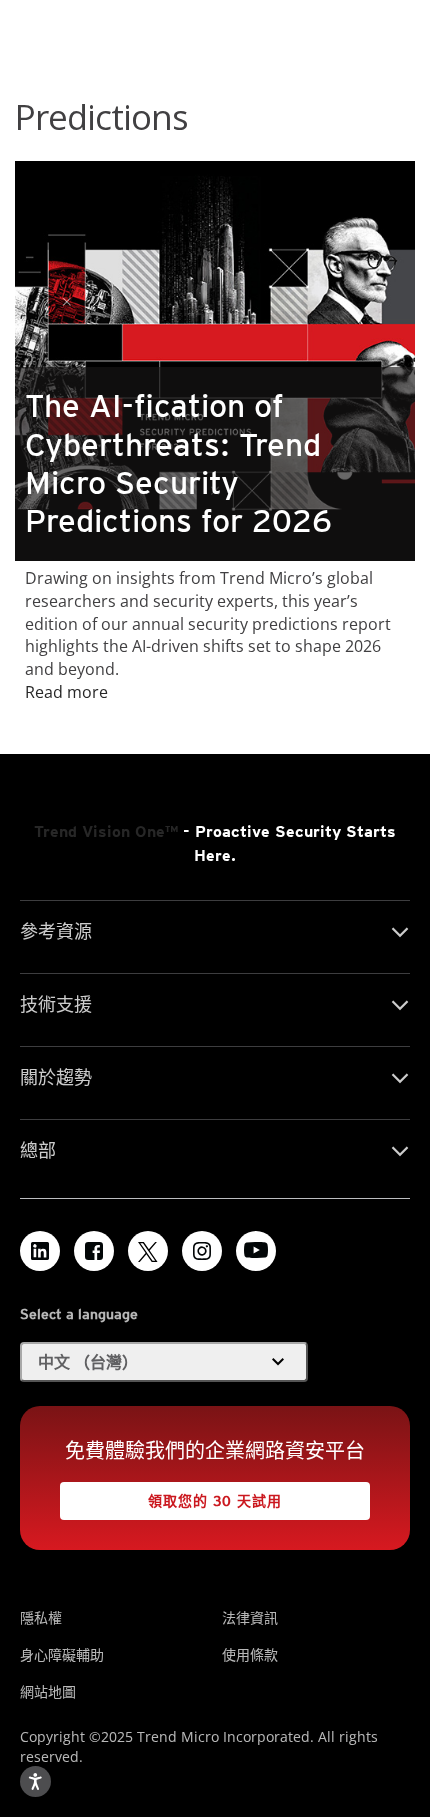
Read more (66, 692)
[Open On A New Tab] (148, 1251)
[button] (164, 1362)
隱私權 (41, 1617)
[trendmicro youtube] (256, 1251)
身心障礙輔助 (62, 1654)
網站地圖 (48, 1691)
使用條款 (250, 1654)
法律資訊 (250, 1617)
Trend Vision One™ (106, 831)
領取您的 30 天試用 (171, 1495)
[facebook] (94, 1251)
